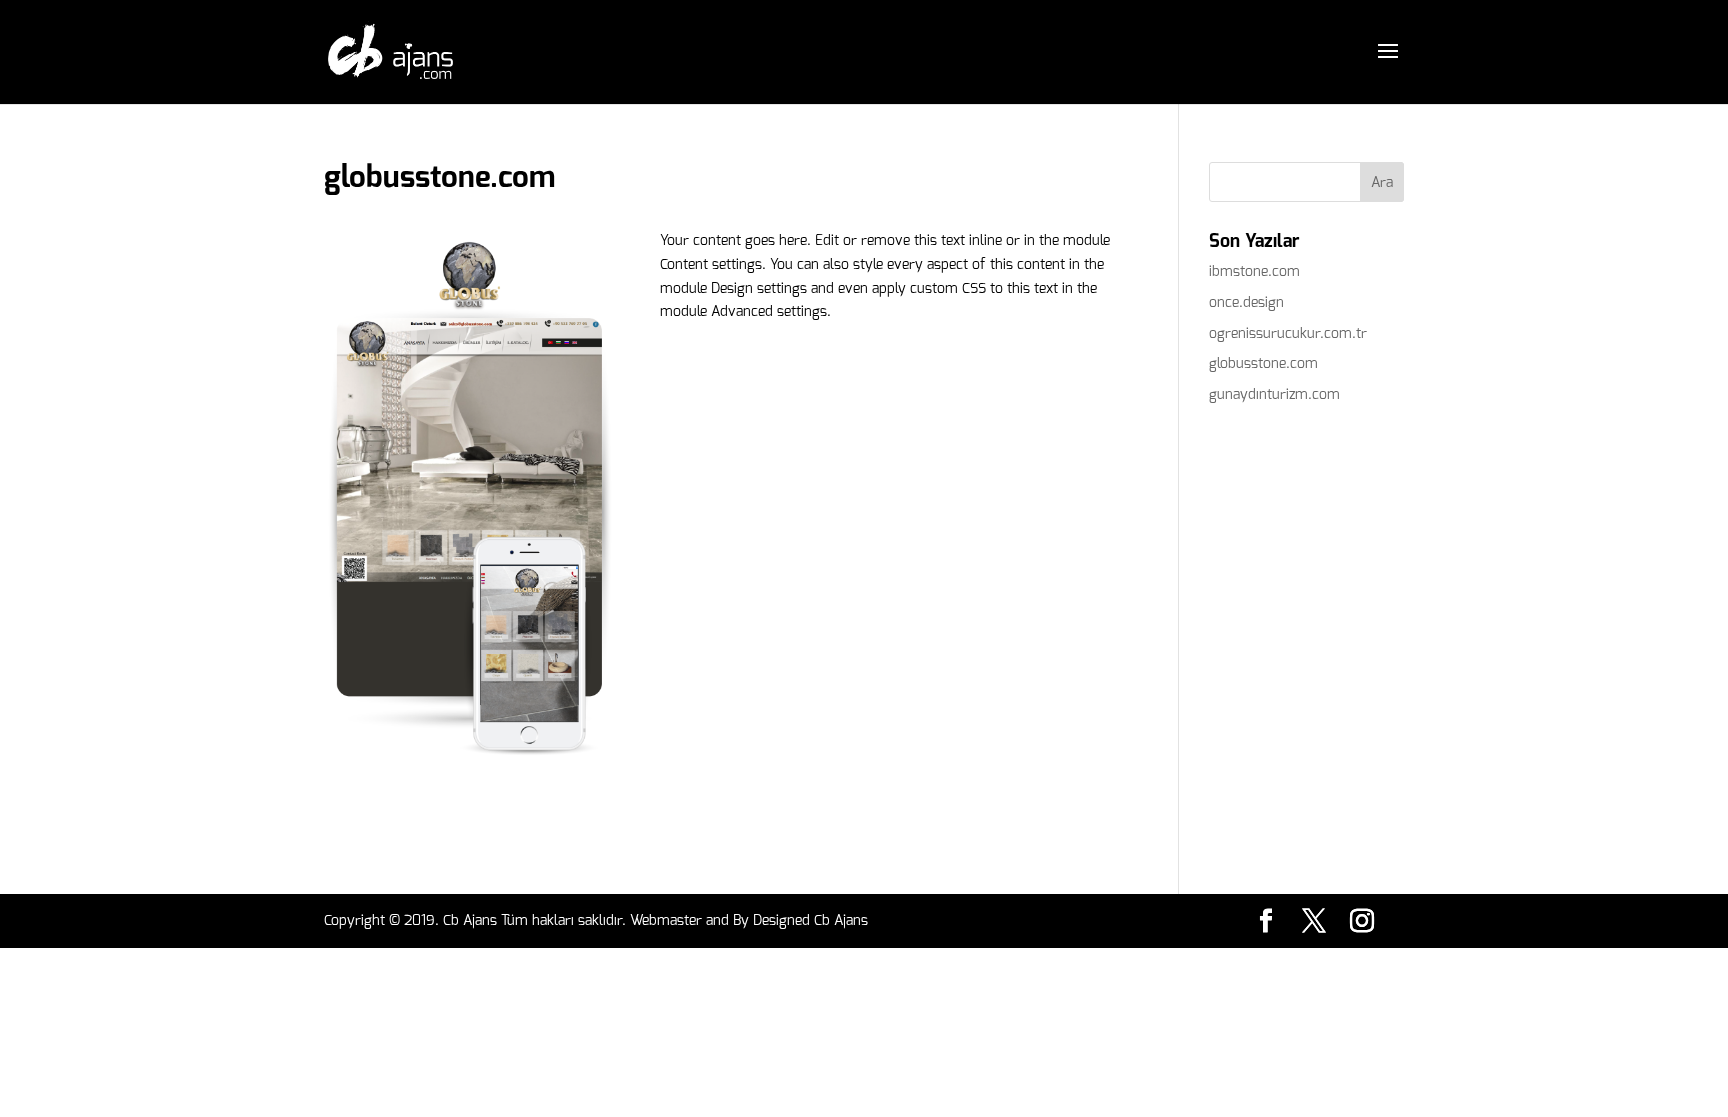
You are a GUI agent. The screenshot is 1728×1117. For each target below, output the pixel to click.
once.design (1246, 302)
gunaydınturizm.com (1274, 394)
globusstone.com (1263, 363)
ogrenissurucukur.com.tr (1288, 333)
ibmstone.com (1254, 271)
